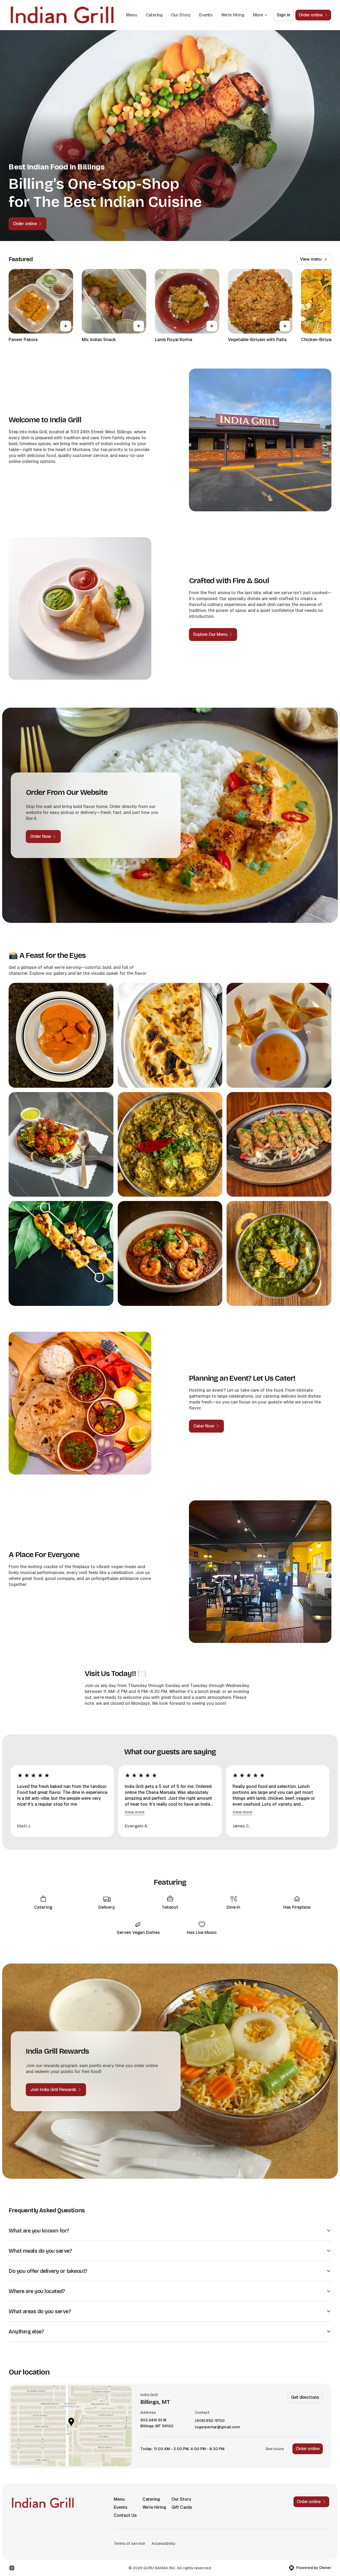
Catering (154, 15)
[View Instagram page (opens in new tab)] (12, 2568)
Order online (308, 2449)
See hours (275, 2449)
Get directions (305, 2397)
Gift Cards (182, 2507)
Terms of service (129, 2543)
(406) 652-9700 (210, 2421)
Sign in (284, 15)
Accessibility (164, 2543)
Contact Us (125, 2515)
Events (206, 15)
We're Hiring (233, 15)
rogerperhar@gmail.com (217, 2427)
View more (135, 1812)
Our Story (181, 15)
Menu (131, 15)
